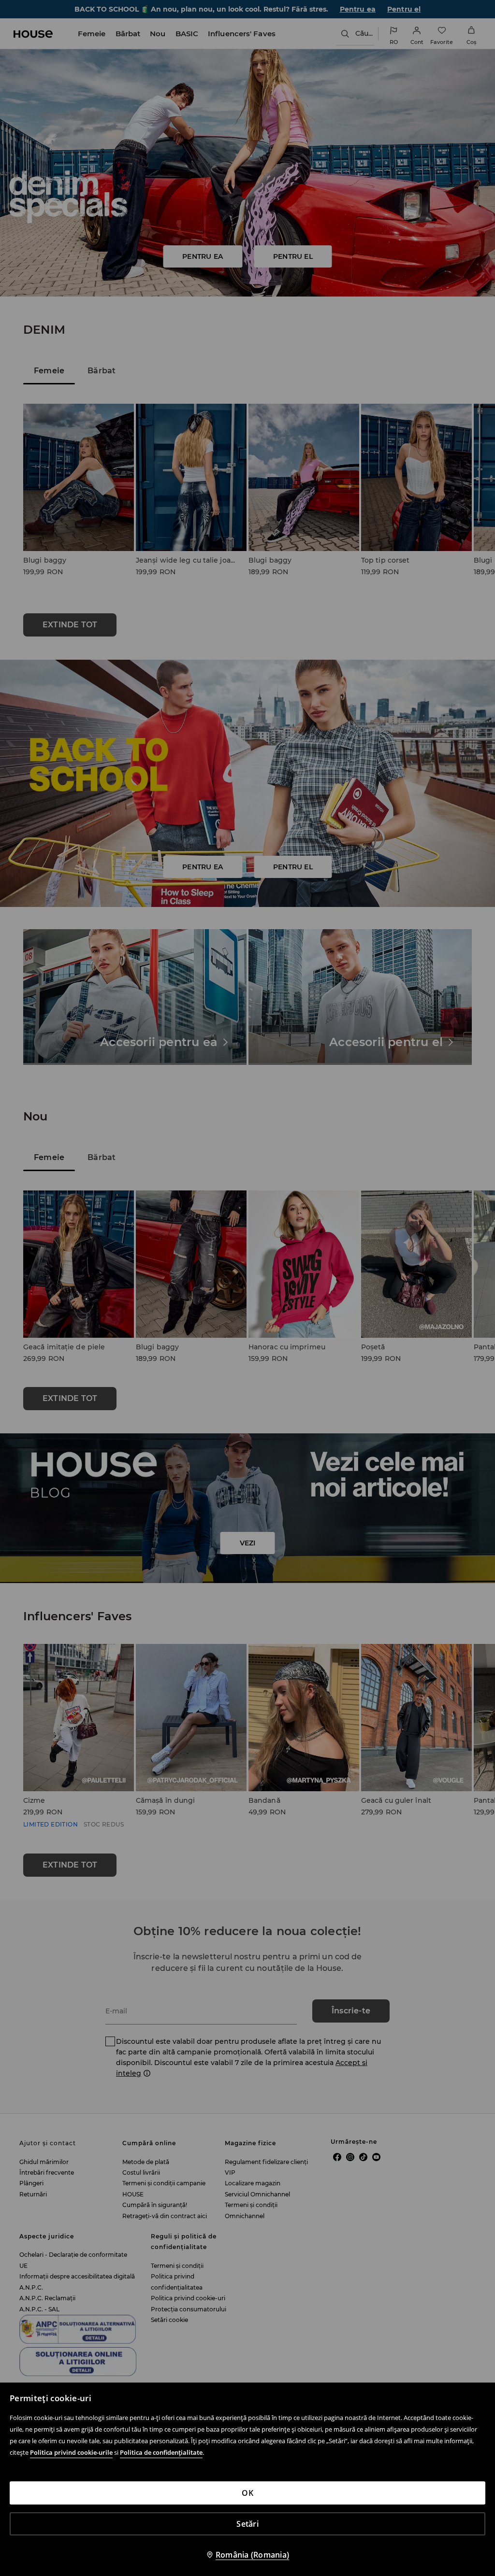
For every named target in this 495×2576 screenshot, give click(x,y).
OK (247, 2493)
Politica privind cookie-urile (71, 2452)
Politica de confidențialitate (161, 2452)
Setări (247, 2524)
